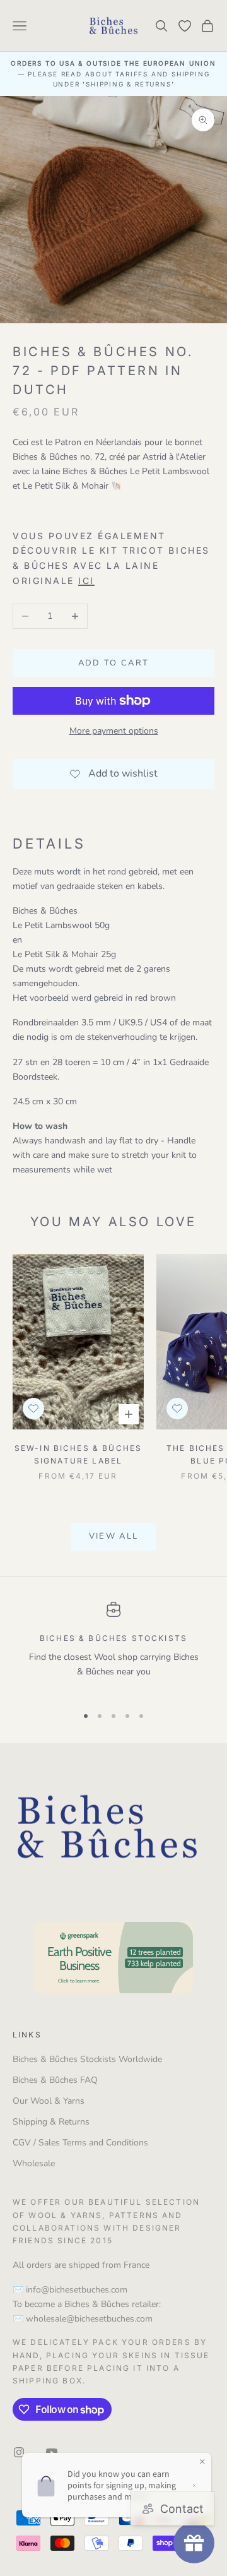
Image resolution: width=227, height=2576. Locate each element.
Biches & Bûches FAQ (55, 2080)
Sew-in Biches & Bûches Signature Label (79, 1454)
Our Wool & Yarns (49, 2101)
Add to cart (114, 663)
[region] (113, 1648)
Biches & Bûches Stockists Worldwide (87, 2059)
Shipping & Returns (51, 2122)
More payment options (114, 731)
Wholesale (34, 2163)
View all (114, 1536)
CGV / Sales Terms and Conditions (80, 2143)
